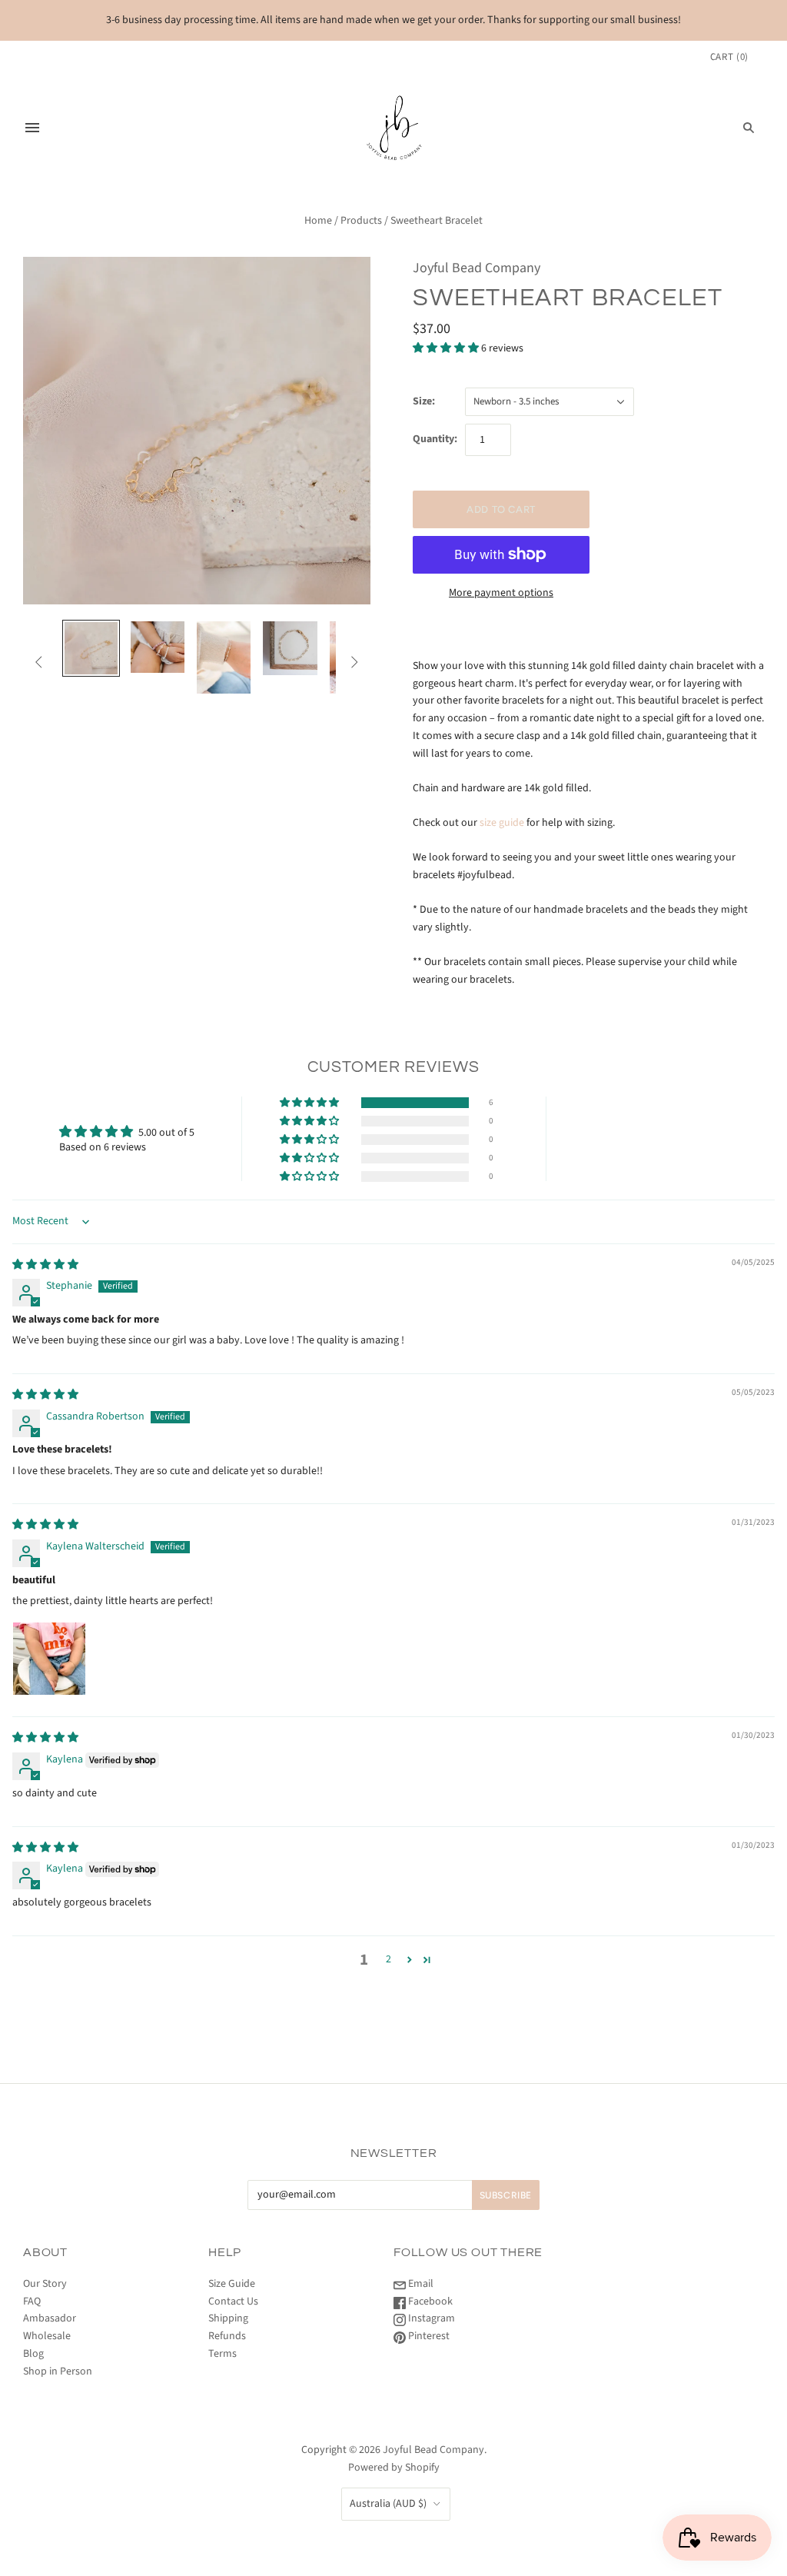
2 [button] (389, 1959)
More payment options (501, 593)
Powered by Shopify (394, 2468)
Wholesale (47, 2336)
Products (361, 221)
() (729, 57)
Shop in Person (58, 2371)
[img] (45, 1265)
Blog (33, 2354)
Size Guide (232, 2284)
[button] (447, 348)
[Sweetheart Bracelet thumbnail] (91, 648)
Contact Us (233, 2301)
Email (420, 2284)
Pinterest (428, 2336)
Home (318, 221)
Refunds (227, 2336)
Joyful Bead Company (477, 268)
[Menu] (32, 128)
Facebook (429, 2301)
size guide (502, 823)
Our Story (45, 2284)
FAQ (32, 2301)
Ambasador (50, 2318)
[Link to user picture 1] (49, 1659)
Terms (222, 2354)
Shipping (228, 2318)
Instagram (430, 2318)
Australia (388, 2504)
